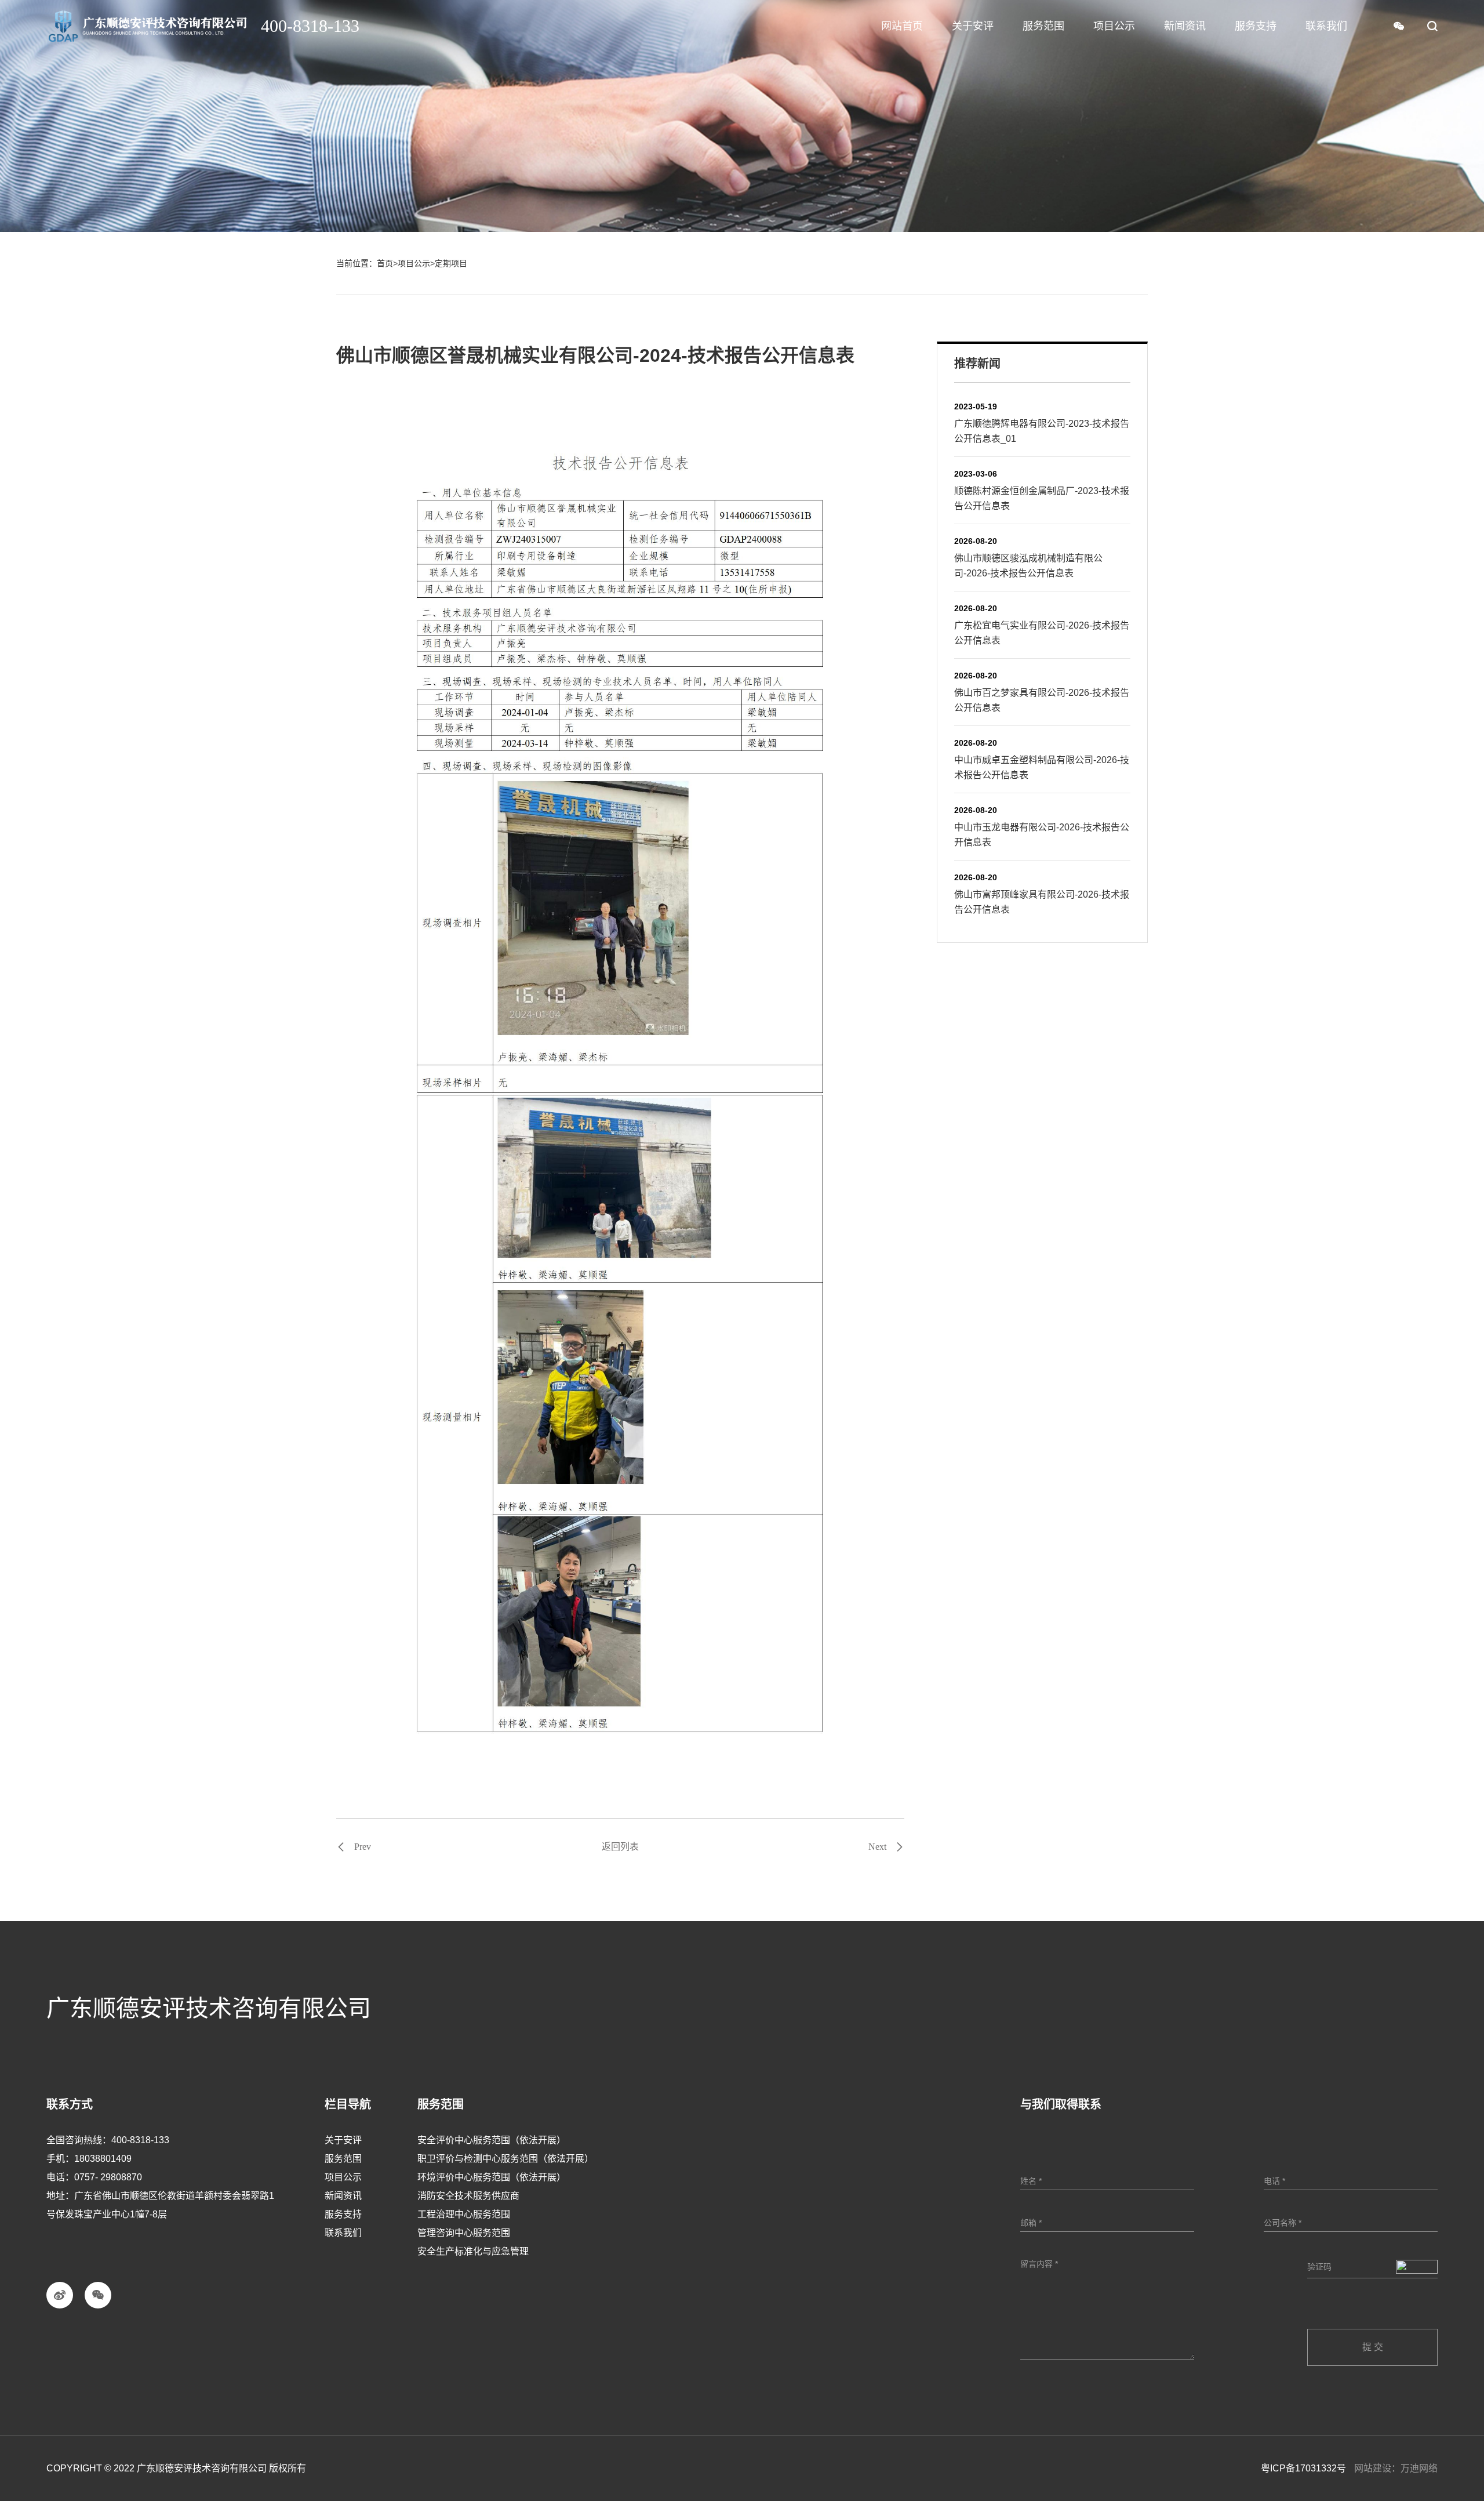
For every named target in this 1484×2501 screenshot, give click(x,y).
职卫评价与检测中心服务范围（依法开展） (505, 2159)
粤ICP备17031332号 (1303, 2468)
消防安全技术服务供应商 (468, 2196)
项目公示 (414, 263)
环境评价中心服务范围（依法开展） (492, 2177)
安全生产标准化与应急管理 (473, 2251)
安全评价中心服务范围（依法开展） (492, 2140)
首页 (385, 263)
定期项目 (451, 263)
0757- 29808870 (108, 2177)
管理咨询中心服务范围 (464, 2233)
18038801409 (103, 2159)
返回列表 (620, 1847)
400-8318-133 (140, 2140)
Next (877, 1847)
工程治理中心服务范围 (464, 2214)
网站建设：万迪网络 (1396, 2468)
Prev (363, 1847)
